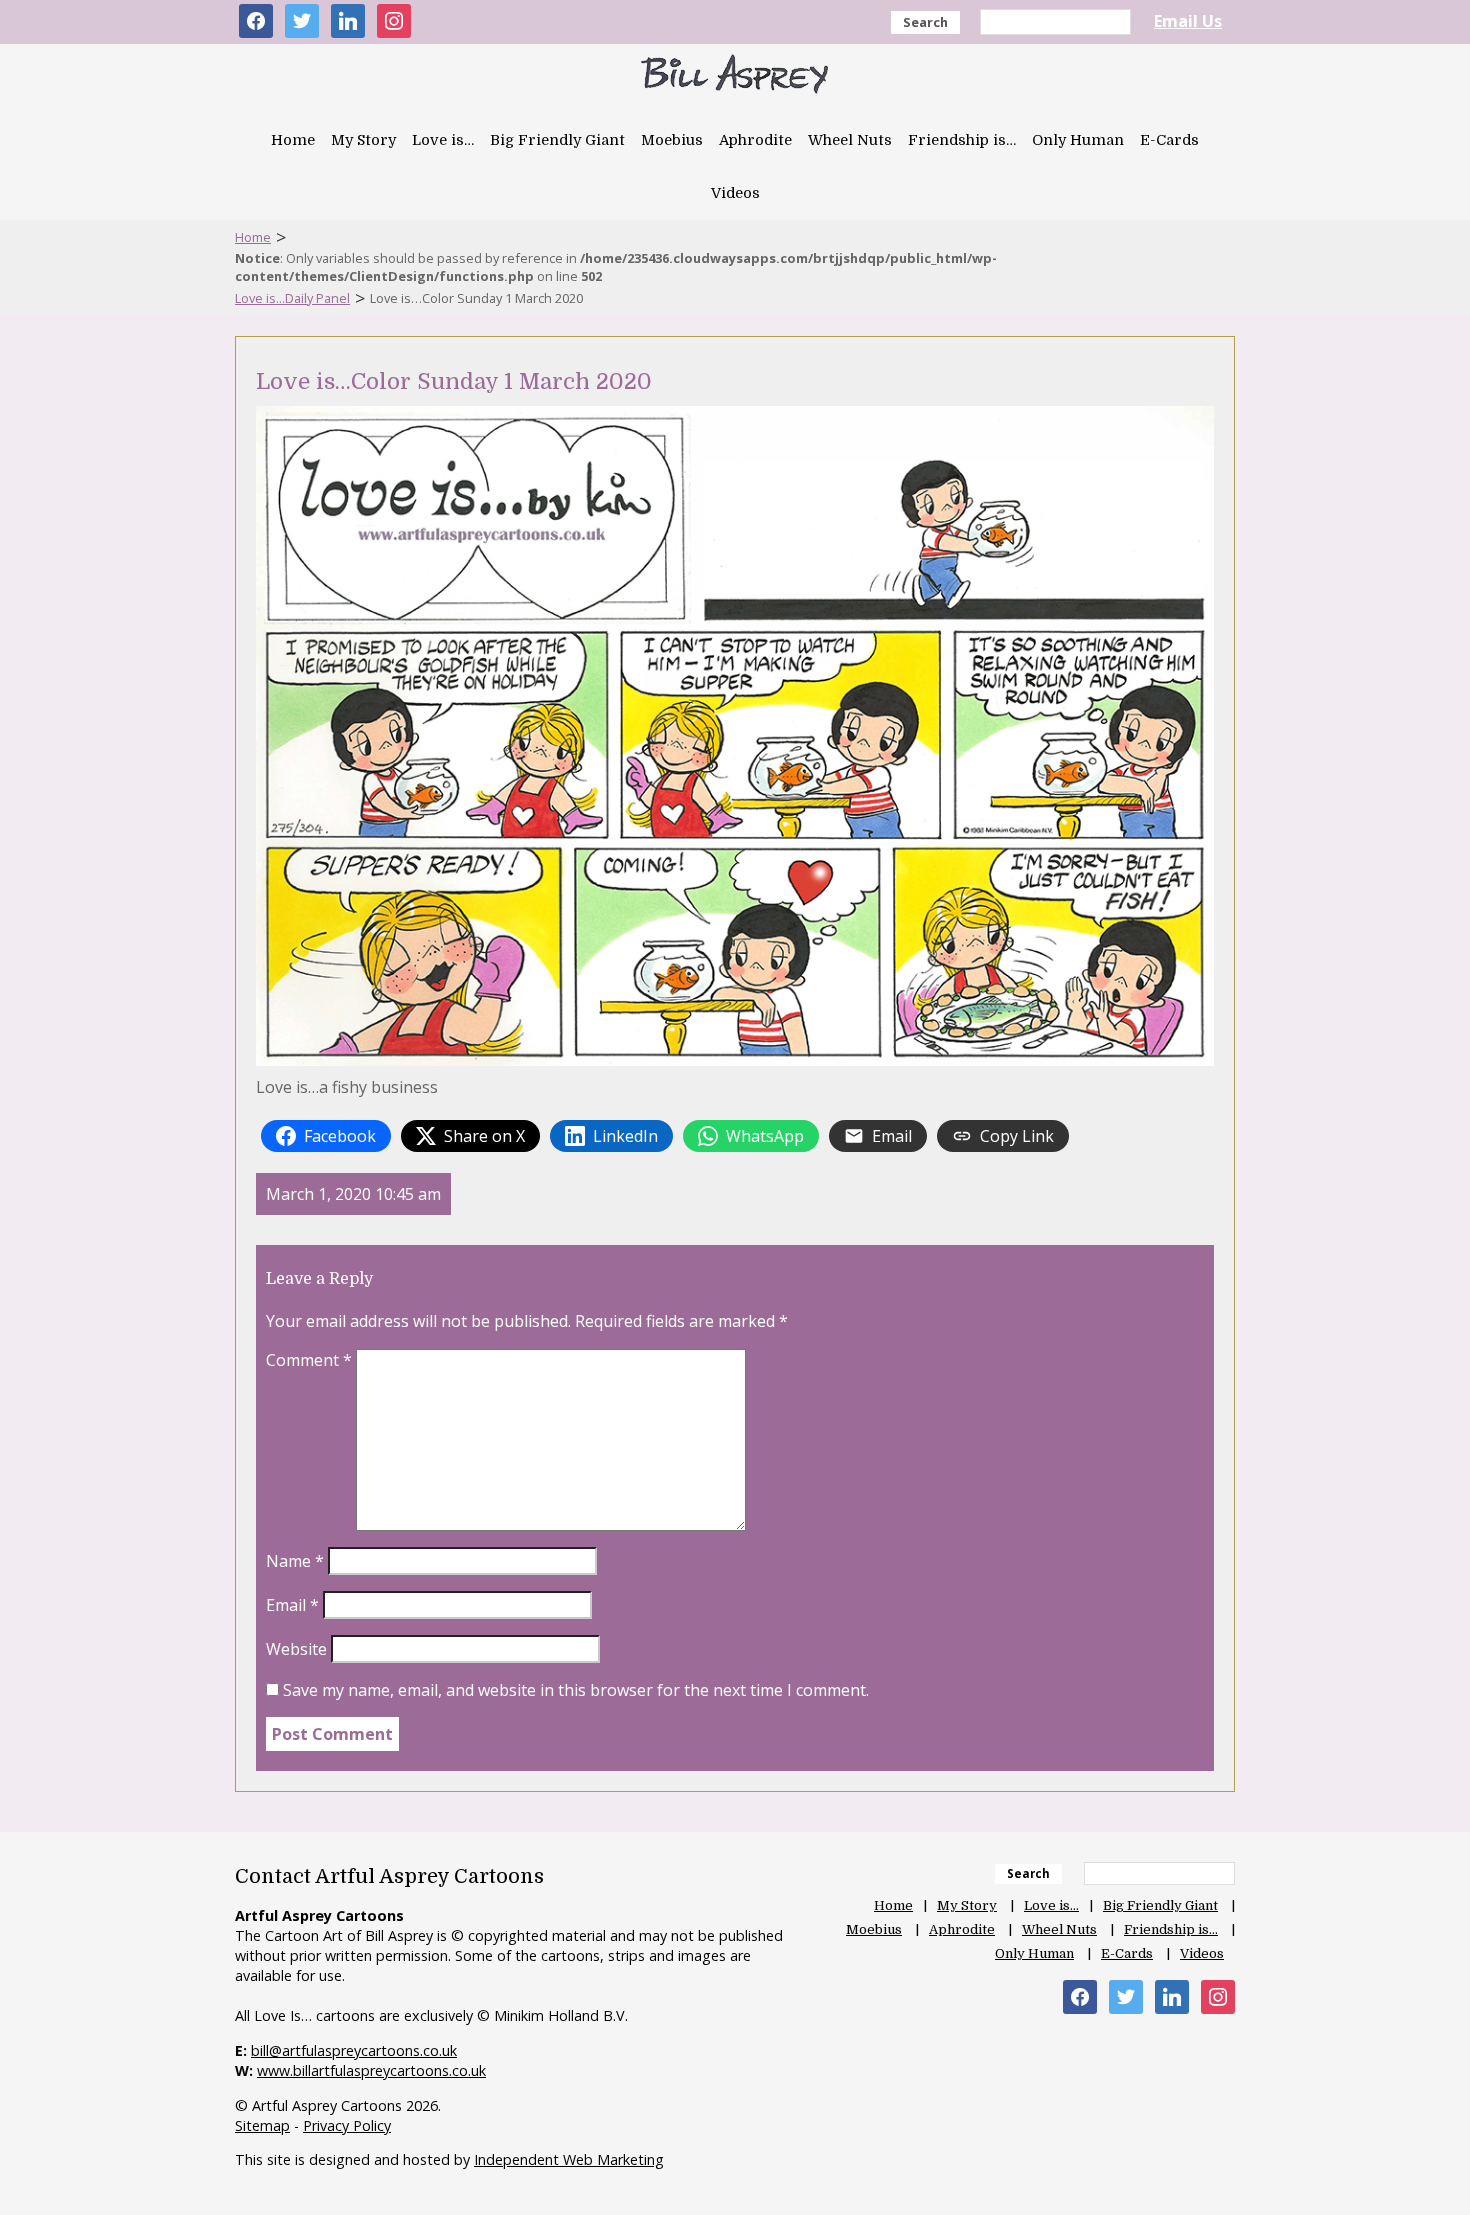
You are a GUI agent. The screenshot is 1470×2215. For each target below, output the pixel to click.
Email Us (1188, 21)
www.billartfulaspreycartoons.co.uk (371, 2070)
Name (295, 1561)
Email (292, 1605)
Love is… (443, 140)
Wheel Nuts (850, 140)
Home (293, 140)
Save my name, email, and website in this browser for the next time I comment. (576, 1690)
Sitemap (262, 2125)
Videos (735, 193)
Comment (309, 1360)
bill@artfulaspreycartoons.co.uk (354, 2050)
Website (296, 1649)
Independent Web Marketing (569, 2159)
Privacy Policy (347, 2125)
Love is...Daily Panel (292, 298)
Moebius (672, 140)
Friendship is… (962, 140)
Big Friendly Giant (557, 140)
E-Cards (1169, 140)
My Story (363, 140)
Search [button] (925, 22)
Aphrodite (755, 140)
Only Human (1078, 140)
